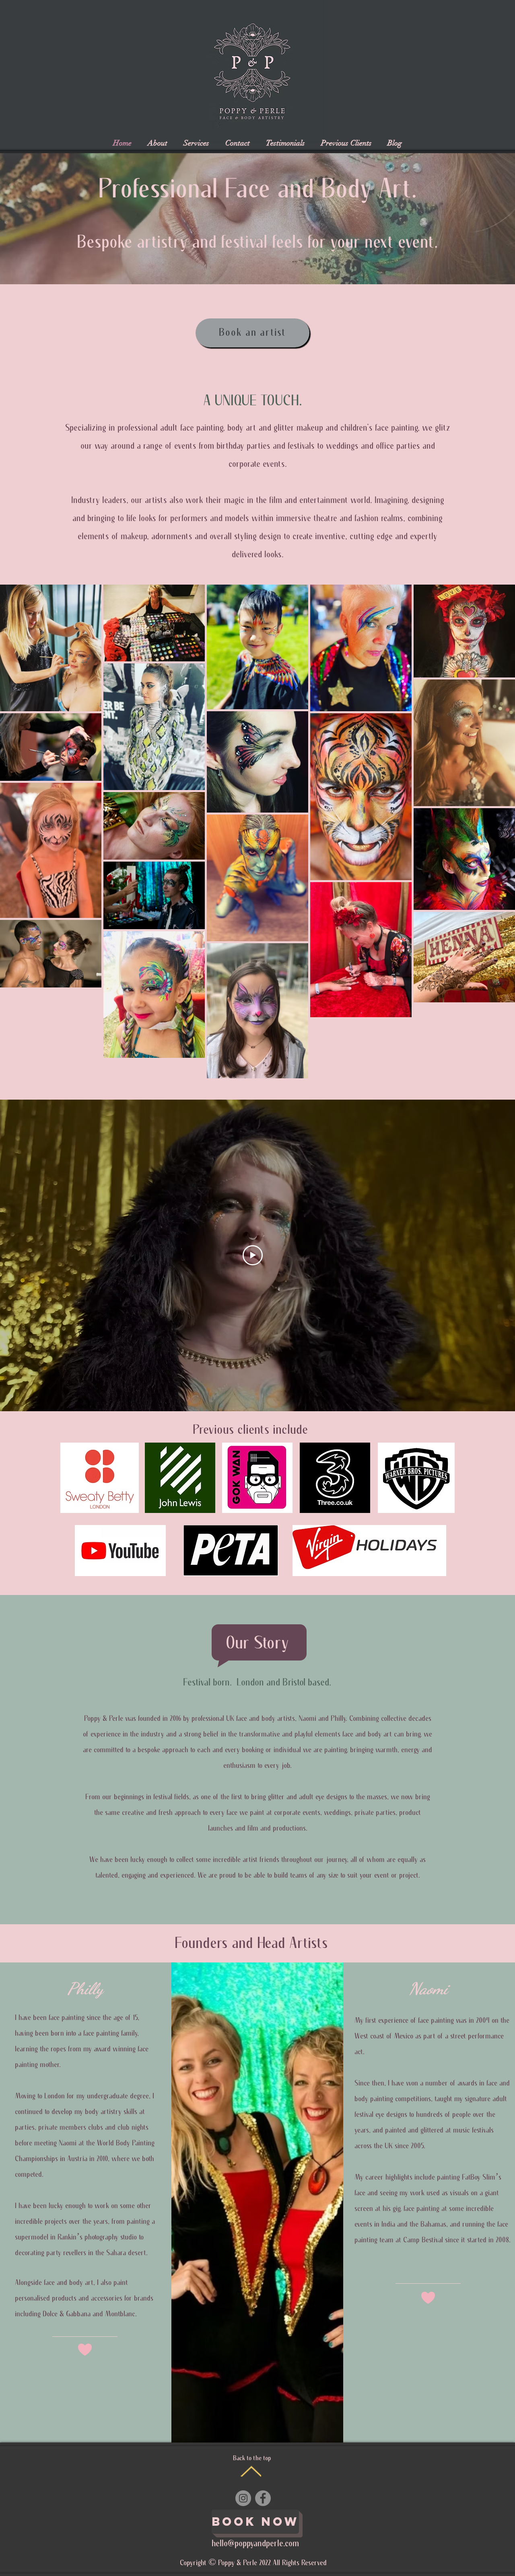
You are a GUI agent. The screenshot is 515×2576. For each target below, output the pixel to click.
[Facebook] (263, 2498)
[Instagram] (243, 2498)
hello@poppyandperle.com (255, 2544)
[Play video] (253, 1255)
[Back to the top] (251, 2471)
